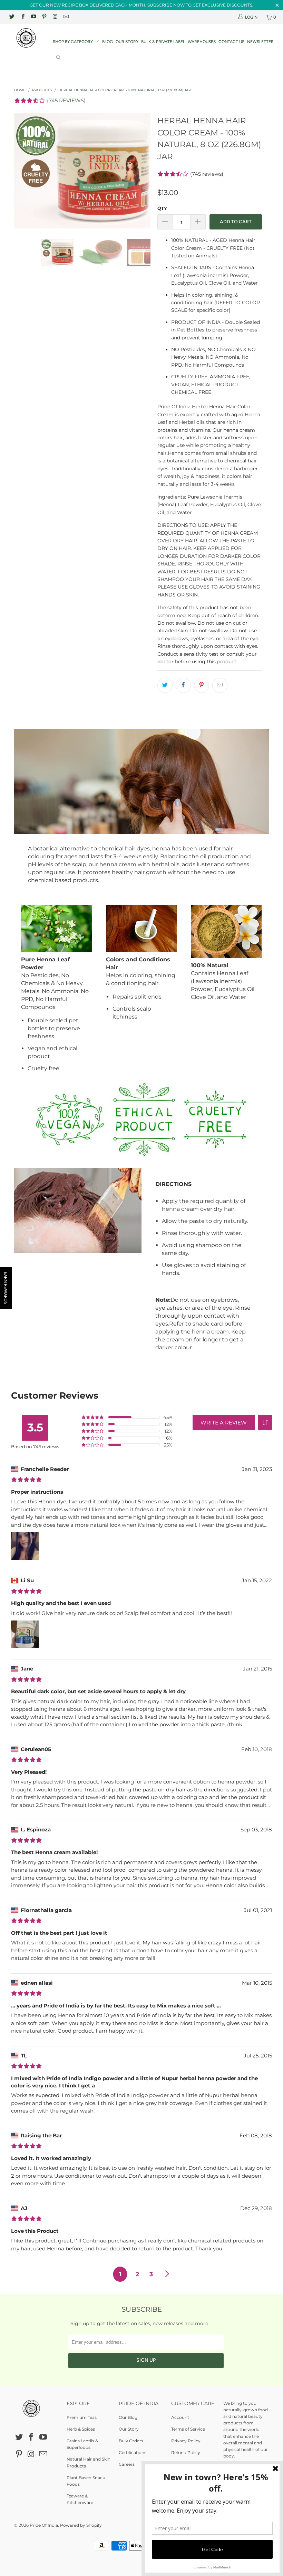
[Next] (143, 171)
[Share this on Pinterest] (202, 685)
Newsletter (260, 42)
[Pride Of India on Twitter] (12, 17)
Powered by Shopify (81, 2525)
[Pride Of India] (26, 38)
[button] (265, 1423)
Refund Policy (186, 2452)
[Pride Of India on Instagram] (55, 17)
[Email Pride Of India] (65, 17)
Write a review (224, 1423)
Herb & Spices (81, 2429)
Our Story (127, 42)
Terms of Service (188, 2429)
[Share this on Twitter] (165, 685)
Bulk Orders (131, 2441)
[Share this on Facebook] (183, 685)
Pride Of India (44, 2525)
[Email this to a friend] (220, 685)
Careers (127, 2464)
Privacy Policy (186, 2441)
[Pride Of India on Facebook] (22, 17)
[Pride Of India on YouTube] (33, 17)
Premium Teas (82, 2417)
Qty (162, 208)
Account (180, 2417)
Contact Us (231, 42)
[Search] (58, 58)
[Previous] (21, 171)
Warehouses (202, 42)
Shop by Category (73, 42)
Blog (108, 42)
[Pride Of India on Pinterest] (44, 17)
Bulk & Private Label (163, 42)
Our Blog (128, 2417)
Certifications (133, 2452)
